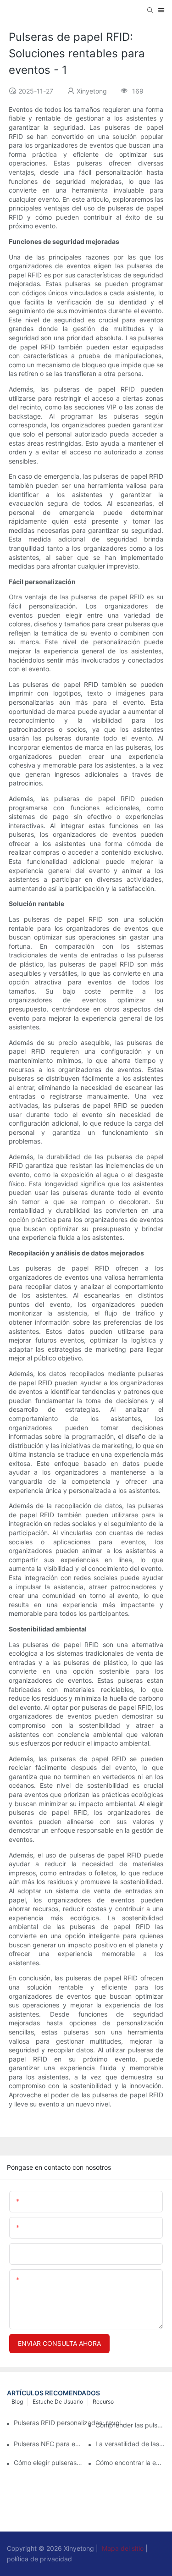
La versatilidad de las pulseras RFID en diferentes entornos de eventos (130, 2444)
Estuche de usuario (58, 2402)
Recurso (103, 2402)
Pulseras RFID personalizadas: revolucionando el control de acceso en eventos (71, 2423)
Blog (17, 2402)
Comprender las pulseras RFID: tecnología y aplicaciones (130, 2425)
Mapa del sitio (123, 2548)
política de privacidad (39, 2559)
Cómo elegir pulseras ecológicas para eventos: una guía (49, 2463)
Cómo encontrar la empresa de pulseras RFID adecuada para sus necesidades (130, 2463)
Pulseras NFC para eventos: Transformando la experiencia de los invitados (49, 2444)
